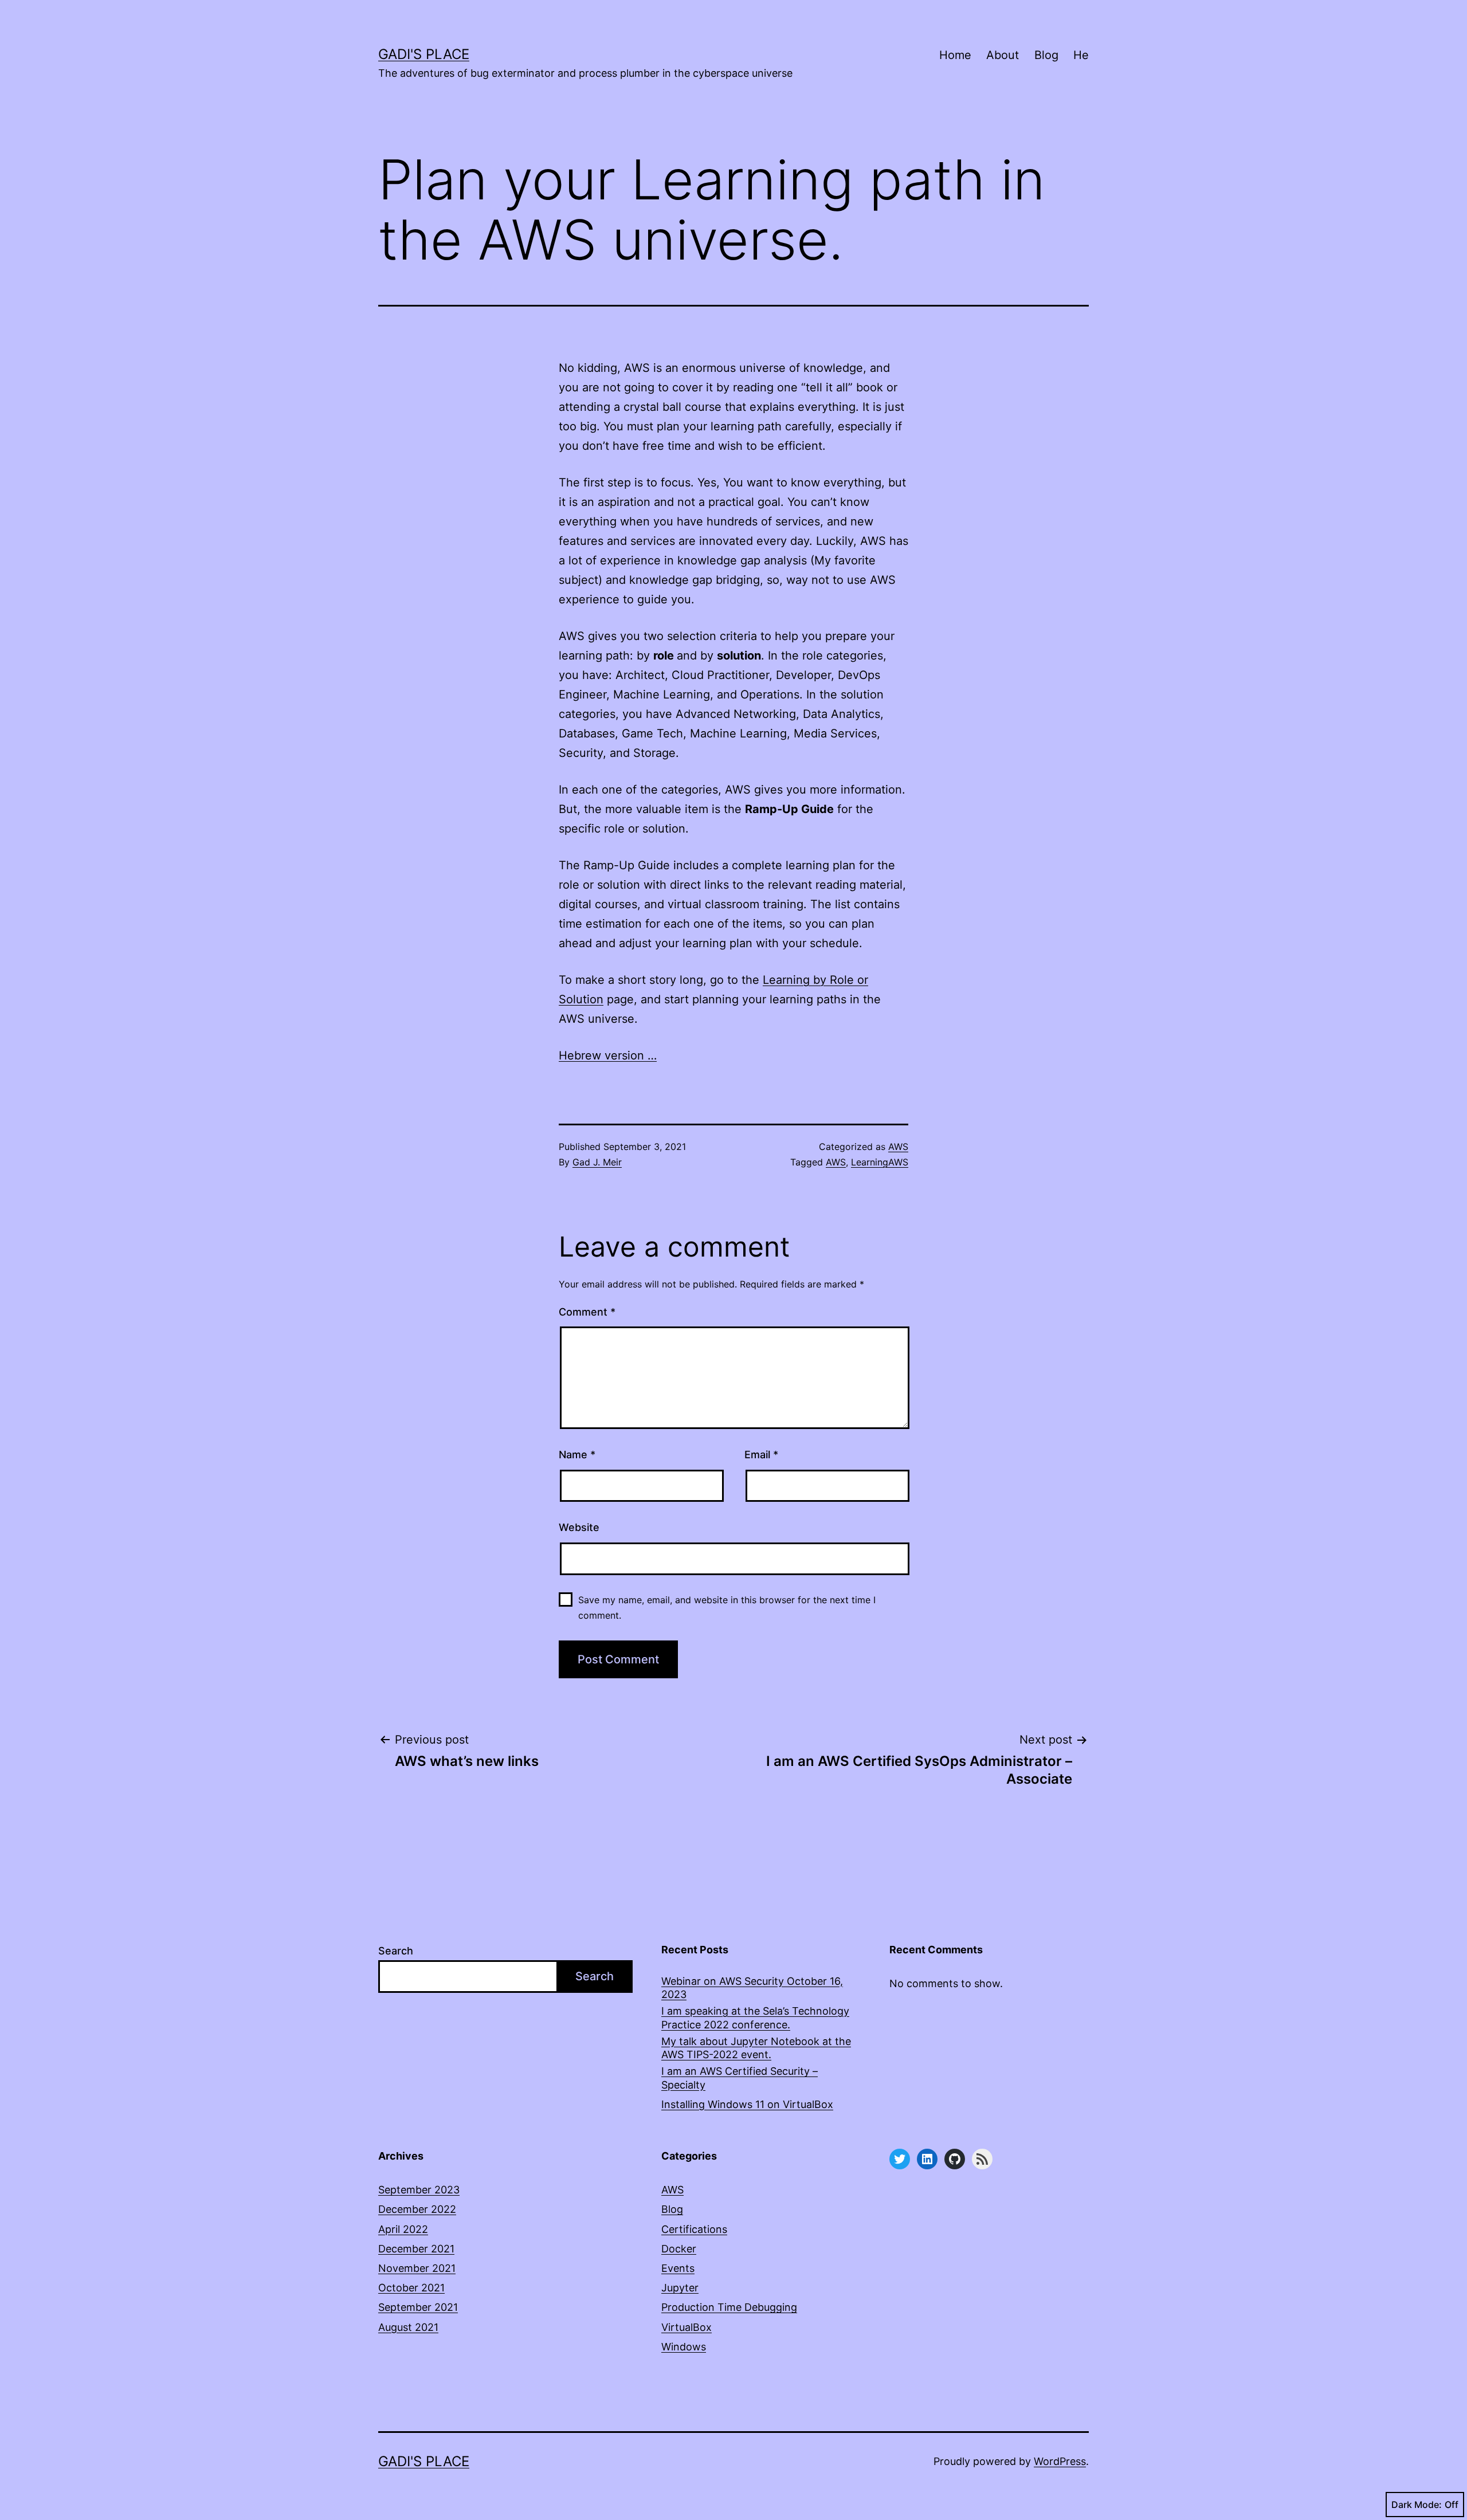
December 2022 (417, 2209)
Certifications (694, 2229)
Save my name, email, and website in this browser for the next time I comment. (727, 1608)
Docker (679, 2249)
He (1081, 55)
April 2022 (403, 2229)
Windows (684, 2347)
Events (678, 2268)
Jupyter (680, 2288)
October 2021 (411, 2288)
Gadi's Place (424, 54)
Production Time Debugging (729, 2307)
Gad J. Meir (597, 1162)
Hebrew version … (608, 1055)
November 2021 (417, 2268)
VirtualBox (687, 2327)
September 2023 (419, 2190)
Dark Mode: (1417, 2505)
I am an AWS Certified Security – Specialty (740, 2078)
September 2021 (418, 2307)
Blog (1046, 55)
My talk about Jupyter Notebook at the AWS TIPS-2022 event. (756, 2048)
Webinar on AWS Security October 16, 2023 (752, 1988)
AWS (898, 1147)
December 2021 (416, 2249)
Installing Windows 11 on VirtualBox (747, 2104)
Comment (587, 1312)
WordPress (1060, 2461)
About (1003, 55)
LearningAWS (880, 1162)
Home (955, 55)
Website (579, 1527)
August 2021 (408, 2327)
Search (396, 1951)
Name (577, 1455)
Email (761, 1455)
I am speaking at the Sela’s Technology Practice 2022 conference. (755, 2017)
